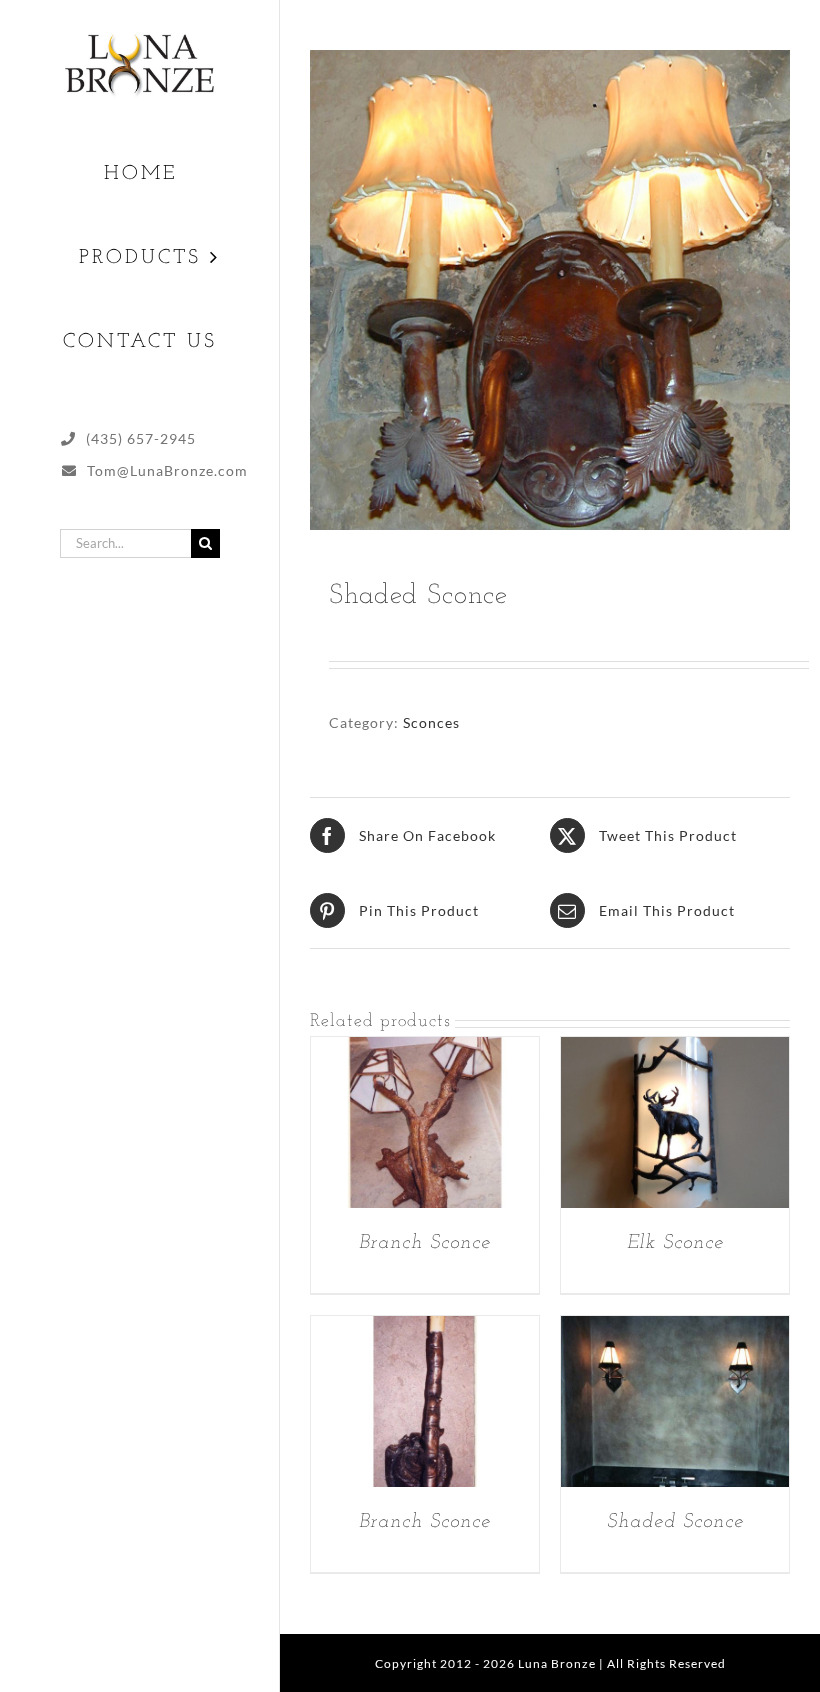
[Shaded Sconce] (675, 1329)
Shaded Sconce (675, 1522)
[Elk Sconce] (675, 1050)
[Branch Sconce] (425, 1050)
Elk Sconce (675, 1243)
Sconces (431, 722)
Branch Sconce (425, 1243)
